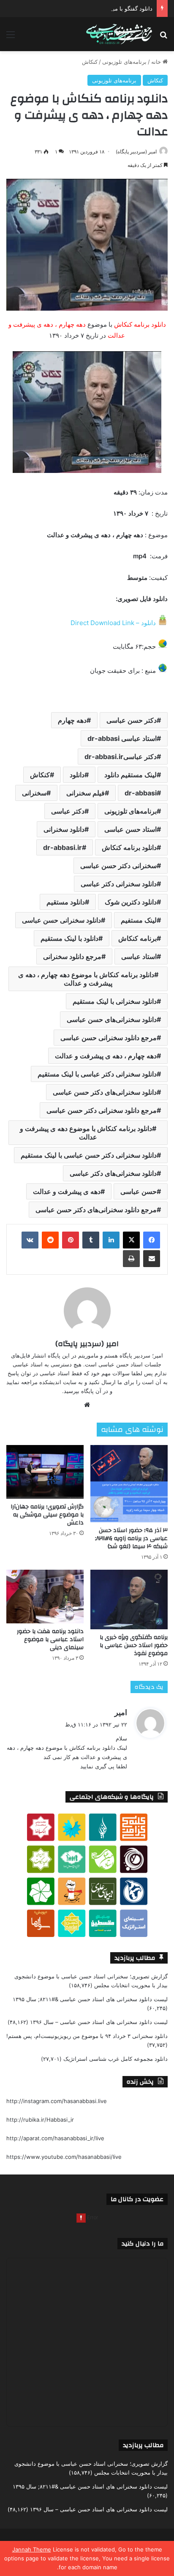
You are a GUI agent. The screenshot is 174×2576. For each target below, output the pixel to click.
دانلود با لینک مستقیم (69, 938)
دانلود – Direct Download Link (113, 623)
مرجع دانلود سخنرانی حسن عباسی (109, 1038)
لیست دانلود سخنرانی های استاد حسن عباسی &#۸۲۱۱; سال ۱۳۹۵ (90, 1999)
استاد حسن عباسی (130, 829)
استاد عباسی (139, 956)
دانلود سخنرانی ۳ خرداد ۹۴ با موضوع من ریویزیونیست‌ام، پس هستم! (87, 2036)
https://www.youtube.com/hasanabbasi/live (64, 2157)
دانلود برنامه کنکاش (129, 847)
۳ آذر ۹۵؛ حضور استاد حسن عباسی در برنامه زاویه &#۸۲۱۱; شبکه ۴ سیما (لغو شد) (131, 1538)
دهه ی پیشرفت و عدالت (67, 1191)
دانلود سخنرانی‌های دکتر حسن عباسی (105, 1092)
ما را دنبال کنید (143, 2244)
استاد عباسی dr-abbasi (122, 738)
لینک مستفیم (139, 920)
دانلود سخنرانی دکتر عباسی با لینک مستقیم (97, 1074)
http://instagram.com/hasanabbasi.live (57, 2101)
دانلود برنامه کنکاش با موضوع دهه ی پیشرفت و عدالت (86, 1133)
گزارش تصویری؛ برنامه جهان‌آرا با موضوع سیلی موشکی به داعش (47, 1515)
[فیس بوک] (152, 1240)
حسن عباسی (139, 1191)
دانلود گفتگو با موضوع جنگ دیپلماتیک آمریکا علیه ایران (89, 8)
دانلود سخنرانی (64, 829)
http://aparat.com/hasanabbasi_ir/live (55, 2138)
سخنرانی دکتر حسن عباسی (118, 866)
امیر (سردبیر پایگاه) (136, 152)
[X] (131, 1240)
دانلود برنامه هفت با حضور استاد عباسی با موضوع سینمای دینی (50, 1639)
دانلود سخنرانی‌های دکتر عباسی (113, 1173)
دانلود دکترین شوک (131, 902)
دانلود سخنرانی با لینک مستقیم (115, 1001)
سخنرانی (34, 793)
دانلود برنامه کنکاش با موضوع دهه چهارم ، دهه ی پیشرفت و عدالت (86, 979)
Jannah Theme (32, 2549)
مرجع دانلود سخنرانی (72, 956)
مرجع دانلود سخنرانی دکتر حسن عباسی (102, 1110)
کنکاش (90, 62)
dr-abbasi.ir (63, 847)
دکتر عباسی (68, 811)
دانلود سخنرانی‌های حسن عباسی (112, 1019)
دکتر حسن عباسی (132, 720)
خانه (157, 62)
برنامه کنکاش (137, 938)
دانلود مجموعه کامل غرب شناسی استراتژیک (116, 2059)
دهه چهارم (72, 720)
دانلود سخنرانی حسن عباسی (61, 920)
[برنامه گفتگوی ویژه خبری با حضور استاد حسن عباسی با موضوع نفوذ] (129, 1599)
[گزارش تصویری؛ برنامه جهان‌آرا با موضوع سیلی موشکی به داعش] (45, 1472)
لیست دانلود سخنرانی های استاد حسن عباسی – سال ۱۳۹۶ (99, 2022)
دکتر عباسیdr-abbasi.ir (121, 757)
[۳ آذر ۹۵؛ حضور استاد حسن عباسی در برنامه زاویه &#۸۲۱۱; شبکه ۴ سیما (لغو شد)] (129, 1484)
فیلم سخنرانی (86, 793)
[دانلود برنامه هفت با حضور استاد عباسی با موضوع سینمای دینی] (45, 1597)
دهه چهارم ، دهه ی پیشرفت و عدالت (106, 1056)
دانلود (77, 775)
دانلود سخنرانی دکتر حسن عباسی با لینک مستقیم (89, 1155)
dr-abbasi (141, 793)
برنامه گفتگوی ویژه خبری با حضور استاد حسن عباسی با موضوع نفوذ (134, 1645)
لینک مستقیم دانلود (130, 775)
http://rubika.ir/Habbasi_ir (40, 2120)
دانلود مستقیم (66, 902)
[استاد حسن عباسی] (119, 34)
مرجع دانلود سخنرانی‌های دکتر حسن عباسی (96, 1210)
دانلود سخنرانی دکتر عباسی (119, 884)
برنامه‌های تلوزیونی (124, 62)
